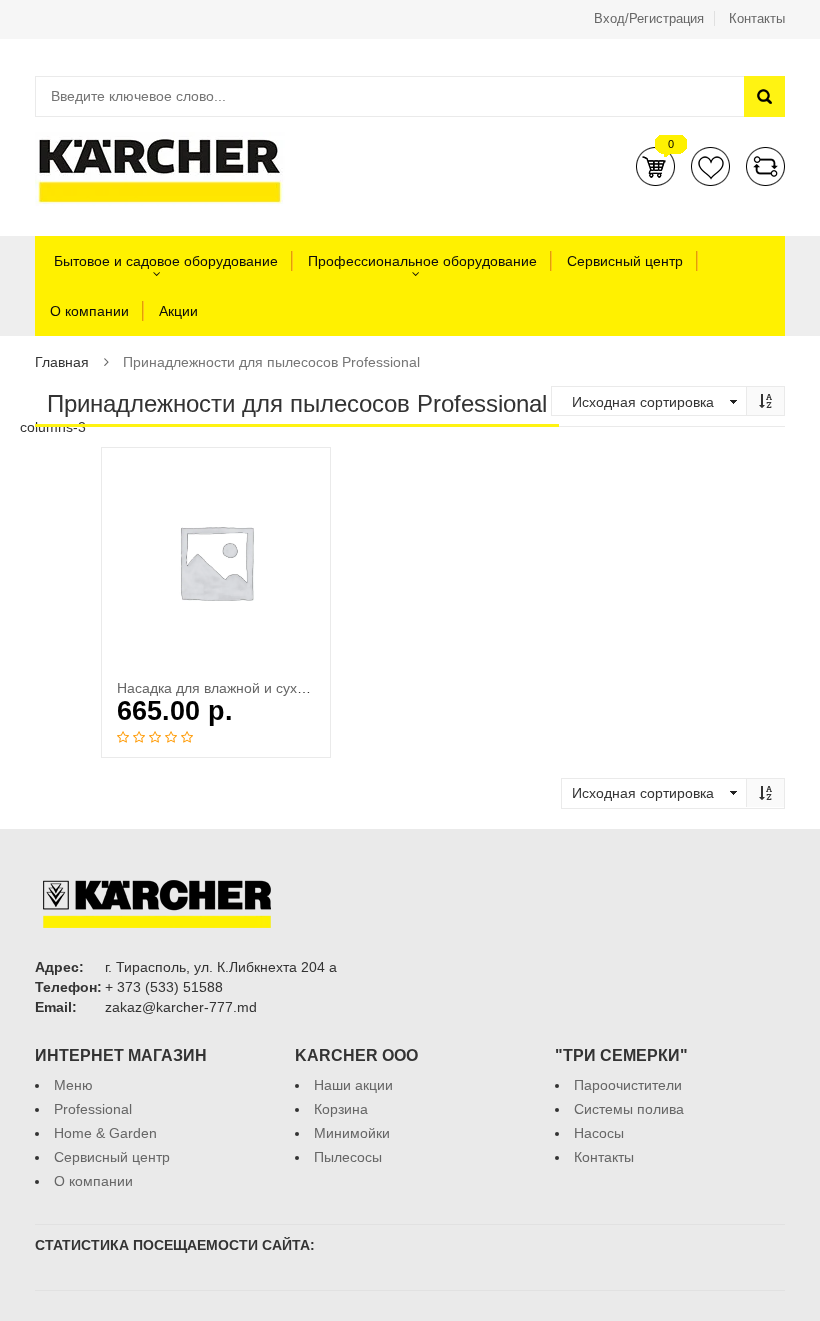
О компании (89, 311)
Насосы (599, 1133)
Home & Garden (105, 1133)
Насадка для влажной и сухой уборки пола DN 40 (279, 688)
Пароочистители (628, 1085)
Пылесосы (348, 1157)
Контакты (757, 18)
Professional (93, 1109)
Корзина (655, 166)
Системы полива (629, 1109)
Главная (62, 362)
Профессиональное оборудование (422, 261)
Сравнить (765, 166)
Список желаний (710, 166)
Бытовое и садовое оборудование (164, 261)
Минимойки (352, 1133)
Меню (73, 1085)
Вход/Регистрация (649, 18)
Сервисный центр (625, 261)
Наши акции (353, 1085)
